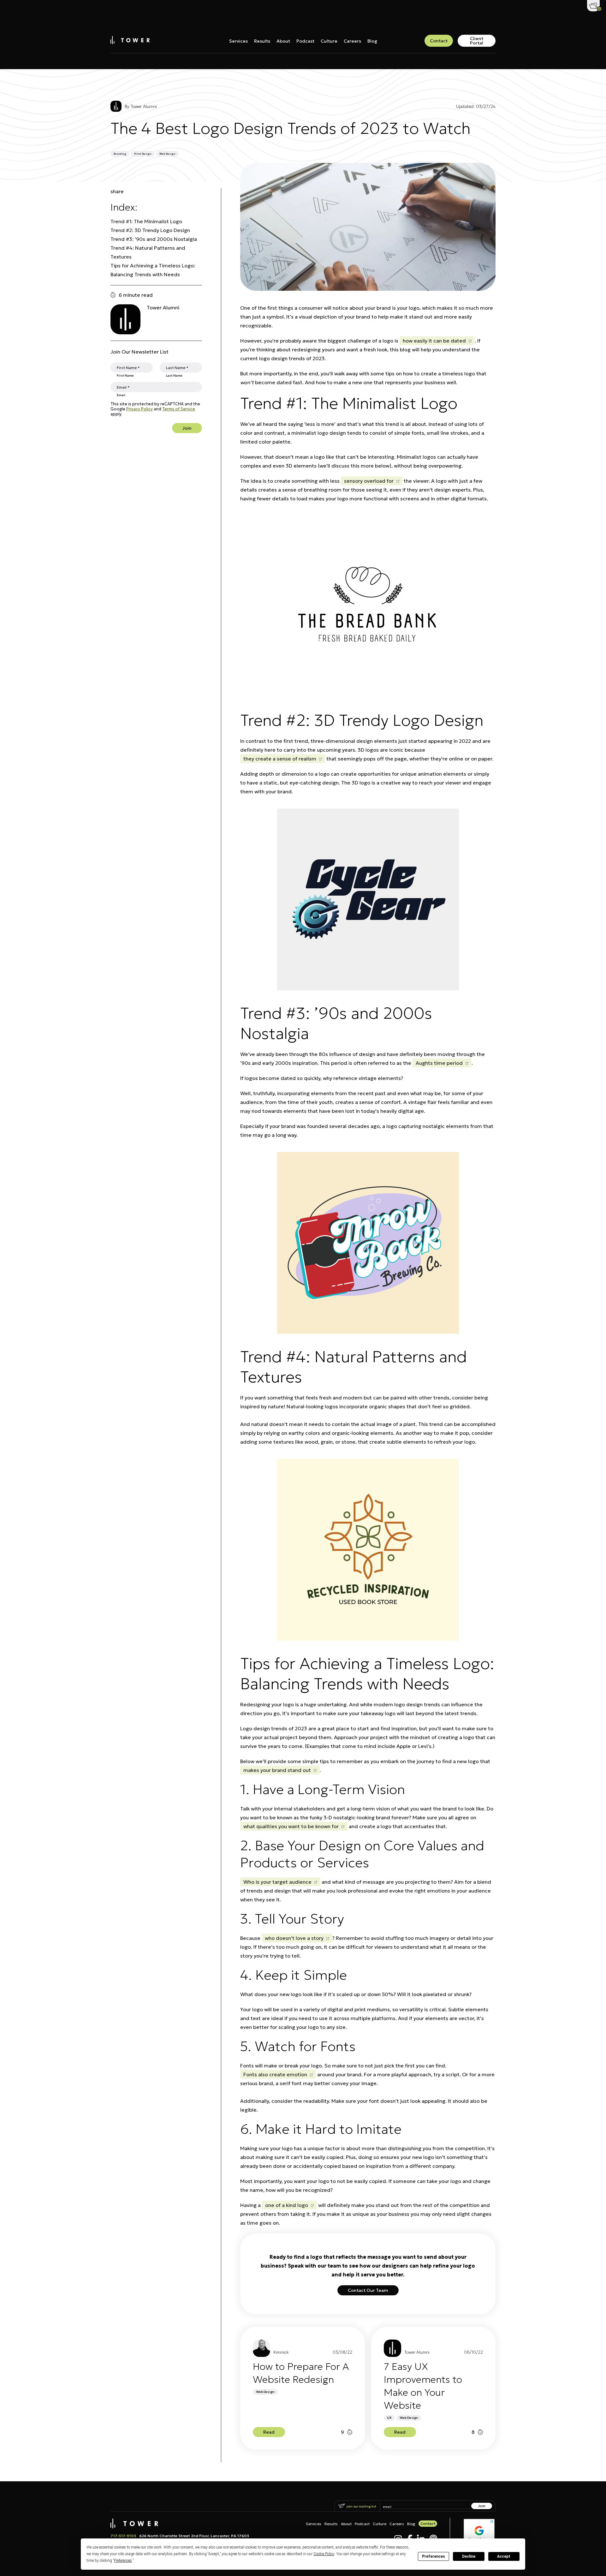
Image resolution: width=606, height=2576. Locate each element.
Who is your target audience (277, 1882)
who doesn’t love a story (294, 1938)
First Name (125, 375)
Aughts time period (439, 1063)
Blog (372, 41)
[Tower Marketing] (130, 42)
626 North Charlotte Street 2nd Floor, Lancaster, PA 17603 (194, 2536)
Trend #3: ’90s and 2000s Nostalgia (154, 239)
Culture (329, 41)
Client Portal (477, 41)
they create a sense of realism (280, 759)
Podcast (305, 41)
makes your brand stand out (277, 1770)
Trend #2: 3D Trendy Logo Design (150, 230)
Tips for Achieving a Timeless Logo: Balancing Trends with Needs (153, 270)
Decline (469, 2556)
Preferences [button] (123, 2561)
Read (269, 2431)
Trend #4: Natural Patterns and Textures (148, 252)
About (283, 41)
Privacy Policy (140, 409)
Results (262, 41)
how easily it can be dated (434, 341)
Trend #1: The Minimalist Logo (146, 221)
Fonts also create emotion (275, 2074)
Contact (439, 41)
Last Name (174, 375)
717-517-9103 (123, 2536)
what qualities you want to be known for (291, 1826)
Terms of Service (179, 409)
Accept (504, 2556)
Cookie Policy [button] (324, 2554)
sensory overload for (369, 481)
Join (187, 428)
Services (238, 41)
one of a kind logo (287, 2205)
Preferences (434, 2556)
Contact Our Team (368, 2290)
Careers (352, 41)
